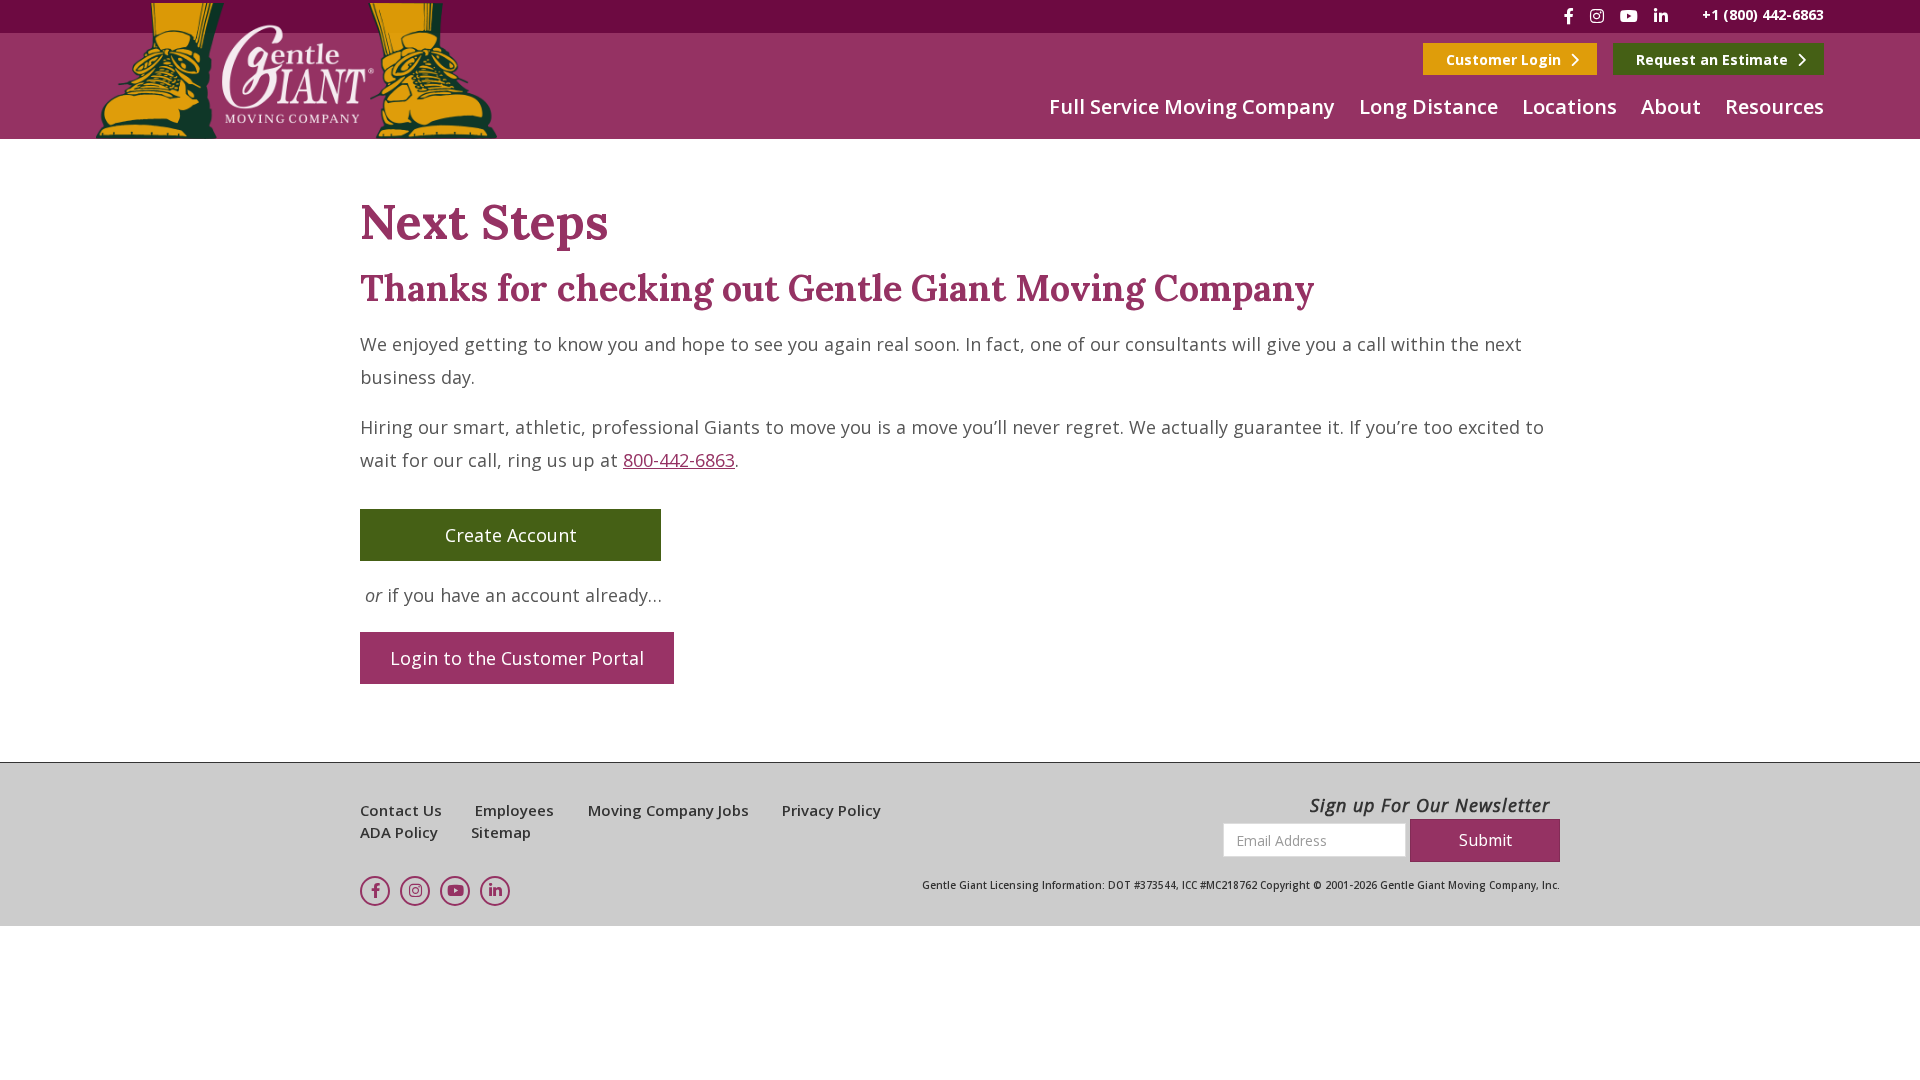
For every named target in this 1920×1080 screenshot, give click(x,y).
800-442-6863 (679, 460)
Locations (1569, 106)
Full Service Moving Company (1192, 106)
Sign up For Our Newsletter (1430, 805)
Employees (514, 810)
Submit (1485, 840)
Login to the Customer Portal (517, 658)
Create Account (511, 535)
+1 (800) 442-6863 (1763, 14)
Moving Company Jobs (668, 810)
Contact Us (401, 810)
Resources (1774, 106)
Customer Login (1505, 59)
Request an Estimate (1714, 59)
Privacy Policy (831, 810)
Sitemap (501, 832)
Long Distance (1428, 106)
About (1671, 106)
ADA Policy (399, 832)
